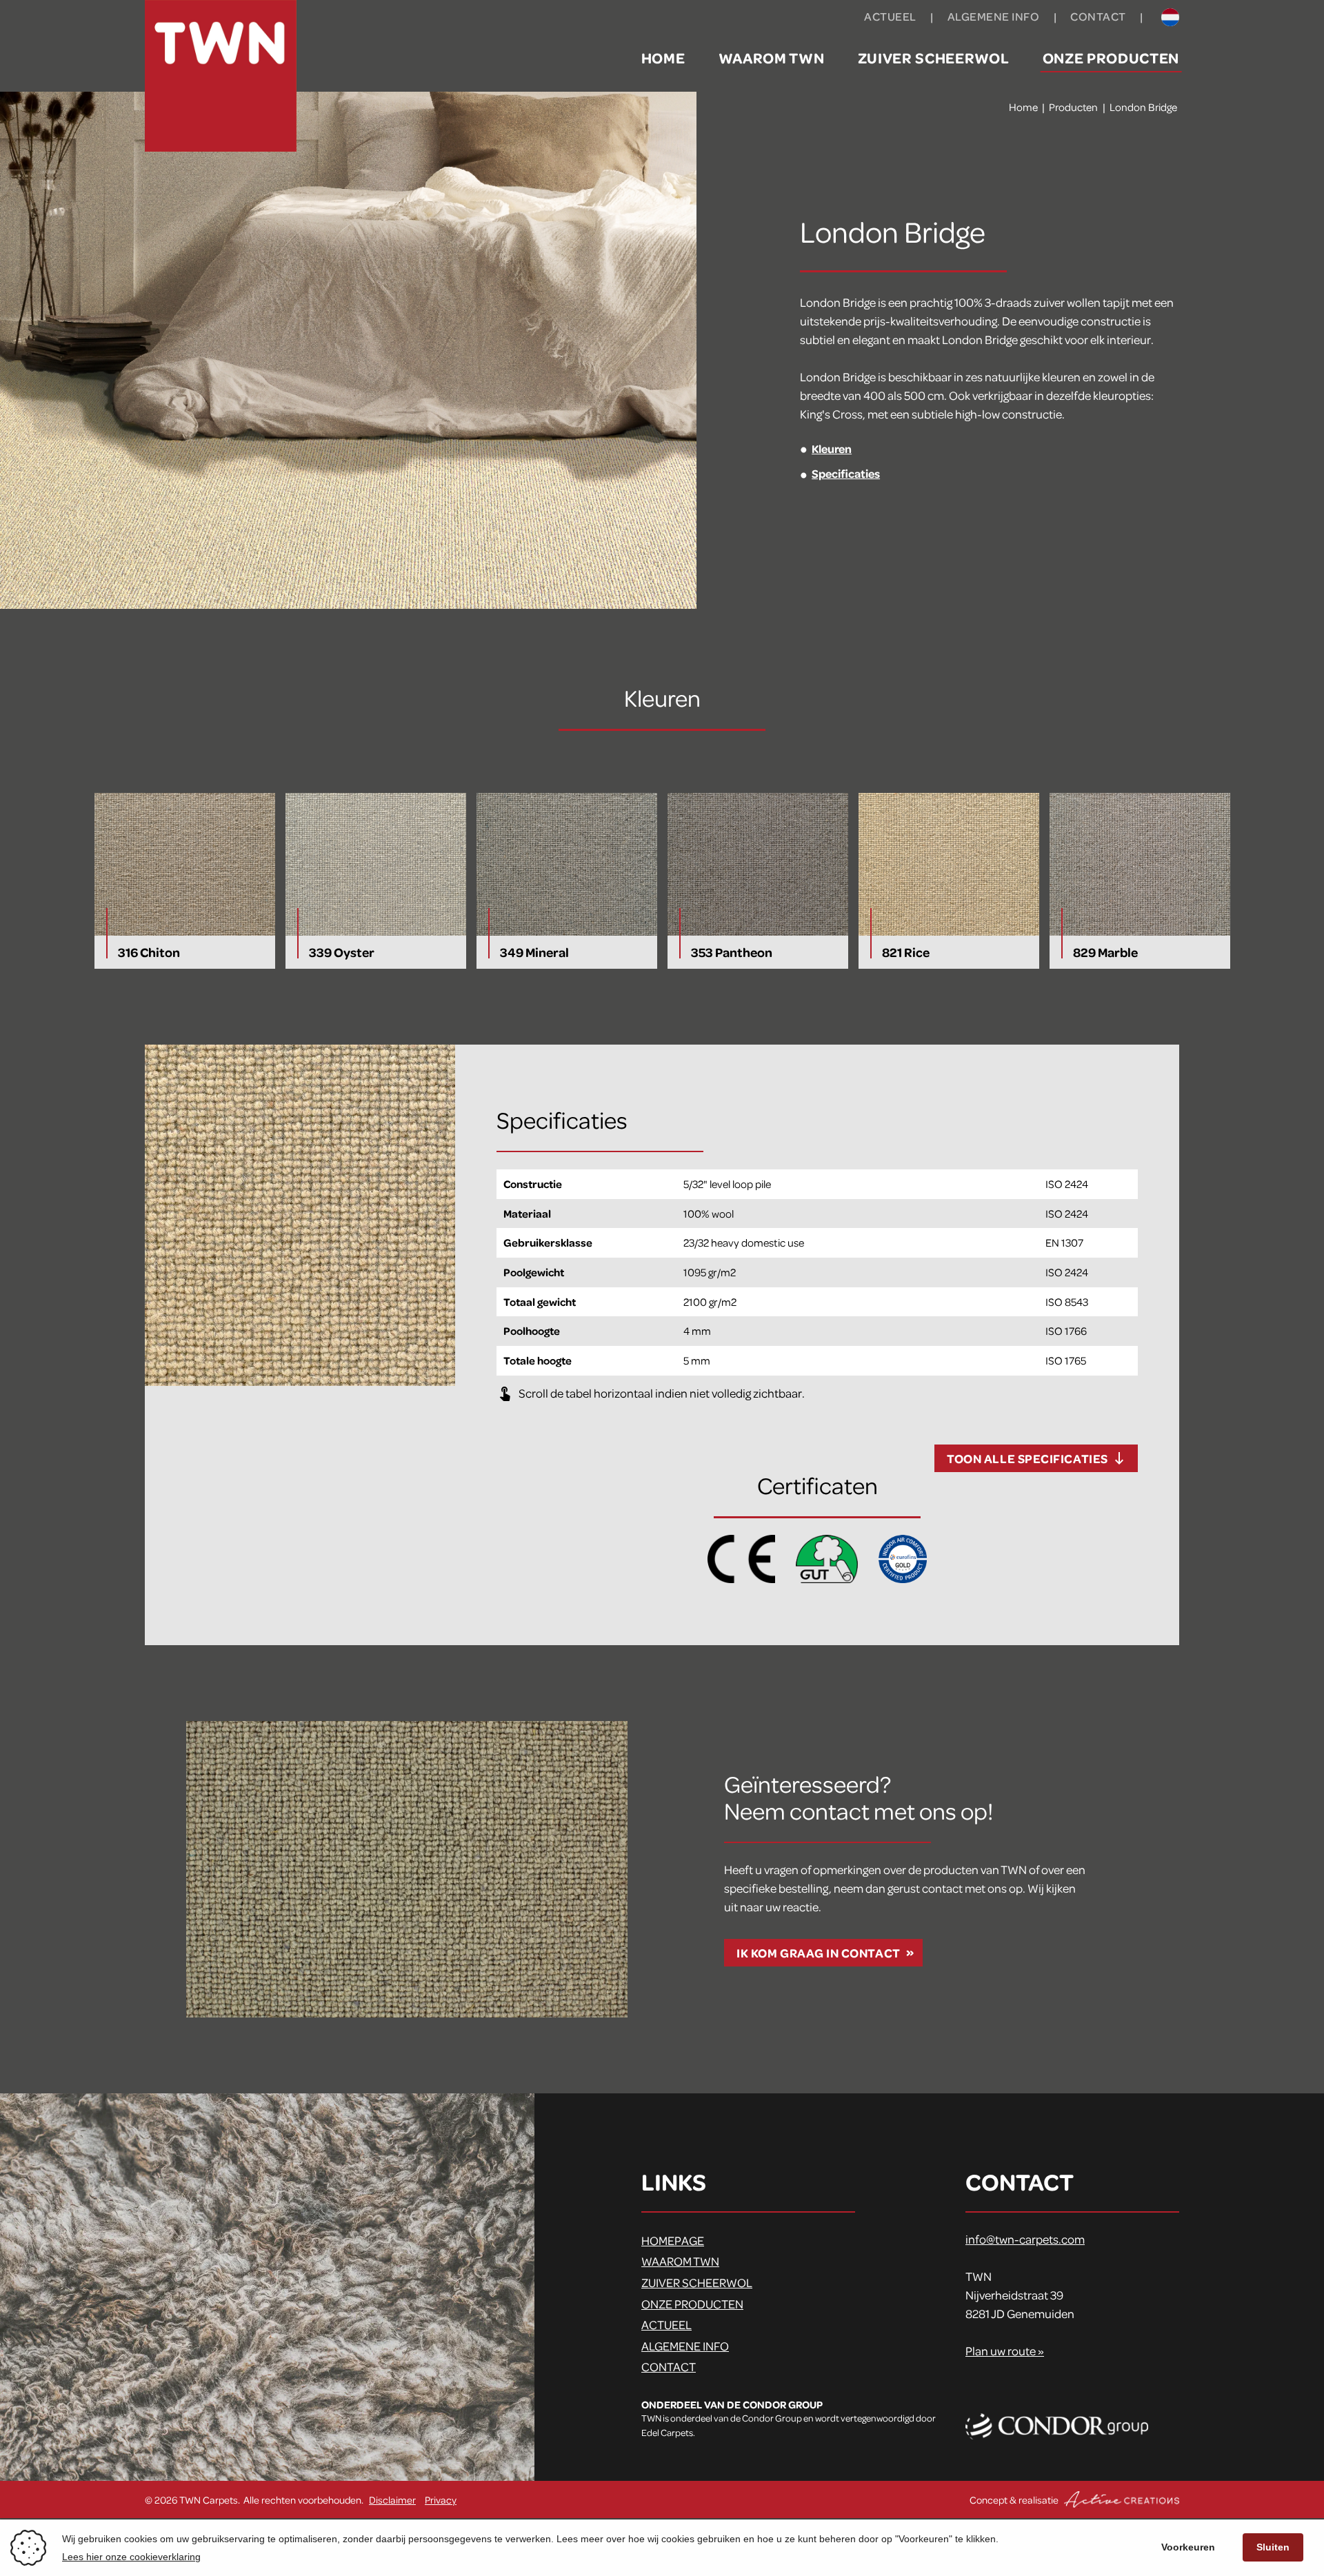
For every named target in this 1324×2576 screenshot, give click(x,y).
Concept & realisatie (1015, 2499)
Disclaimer (392, 2499)
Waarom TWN (772, 57)
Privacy (441, 2499)
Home (663, 57)
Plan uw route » (1005, 2351)
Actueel (890, 16)
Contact (1098, 16)
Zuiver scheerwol (934, 57)
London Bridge (1143, 107)
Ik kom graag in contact (818, 1953)
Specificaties (846, 473)
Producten (1073, 107)
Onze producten (1111, 57)
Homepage (673, 2240)
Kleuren (832, 448)
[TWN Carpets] (221, 76)
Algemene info (994, 16)
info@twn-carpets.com (1025, 2239)
